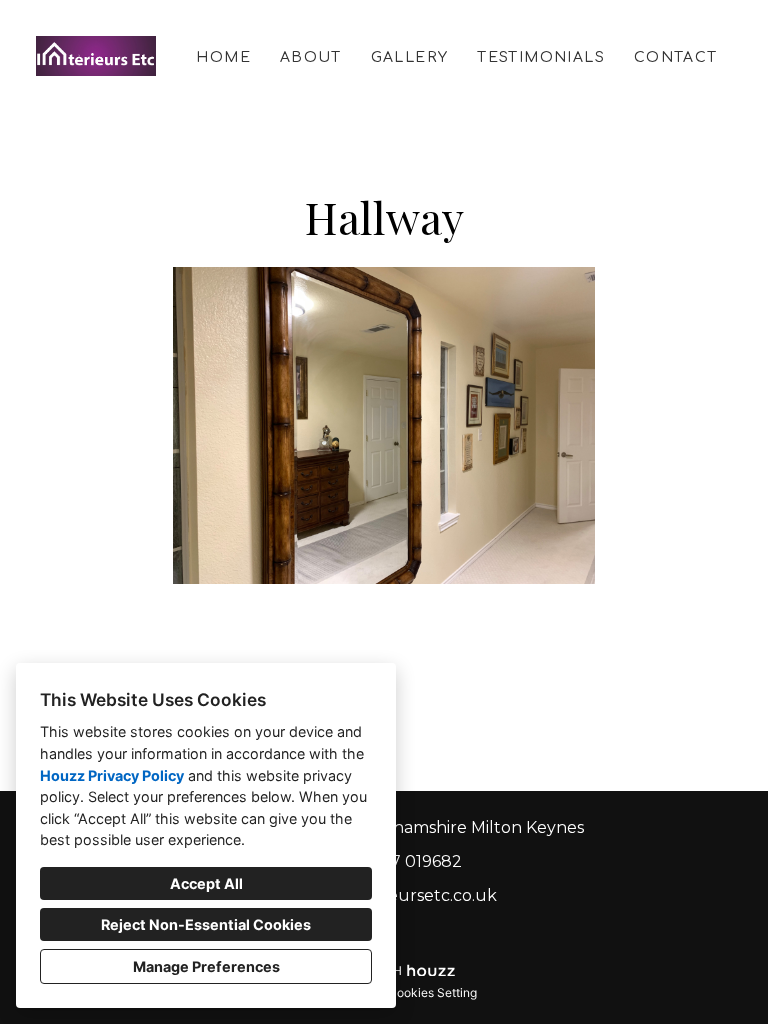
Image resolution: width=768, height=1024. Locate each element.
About (311, 57)
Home (223, 57)
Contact (676, 57)
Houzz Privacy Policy (112, 775)
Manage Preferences (206, 966)
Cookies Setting (432, 992)
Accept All (206, 883)
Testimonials (541, 57)
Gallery (410, 57)
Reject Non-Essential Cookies (206, 924)
